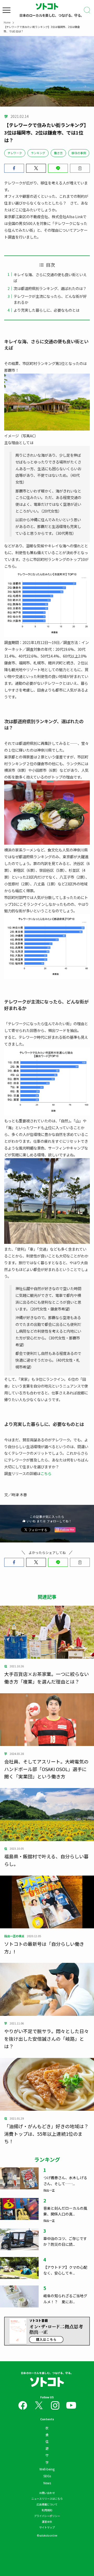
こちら (46, 1473)
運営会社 (47, 2522)
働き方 (58, 153)
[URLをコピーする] (80, 168)
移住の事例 (79, 153)
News (47, 2483)
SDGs (47, 2476)
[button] (14, 168)
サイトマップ (47, 2527)
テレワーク (15, 153)
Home (7, 22)
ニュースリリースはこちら (47, 2499)
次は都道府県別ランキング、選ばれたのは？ (50, 288)
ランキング (38, 153)
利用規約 (47, 2510)
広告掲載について (47, 2504)
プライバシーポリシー (47, 2516)
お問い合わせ (47, 2493)
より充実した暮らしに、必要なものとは (46, 310)
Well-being (47, 2469)
